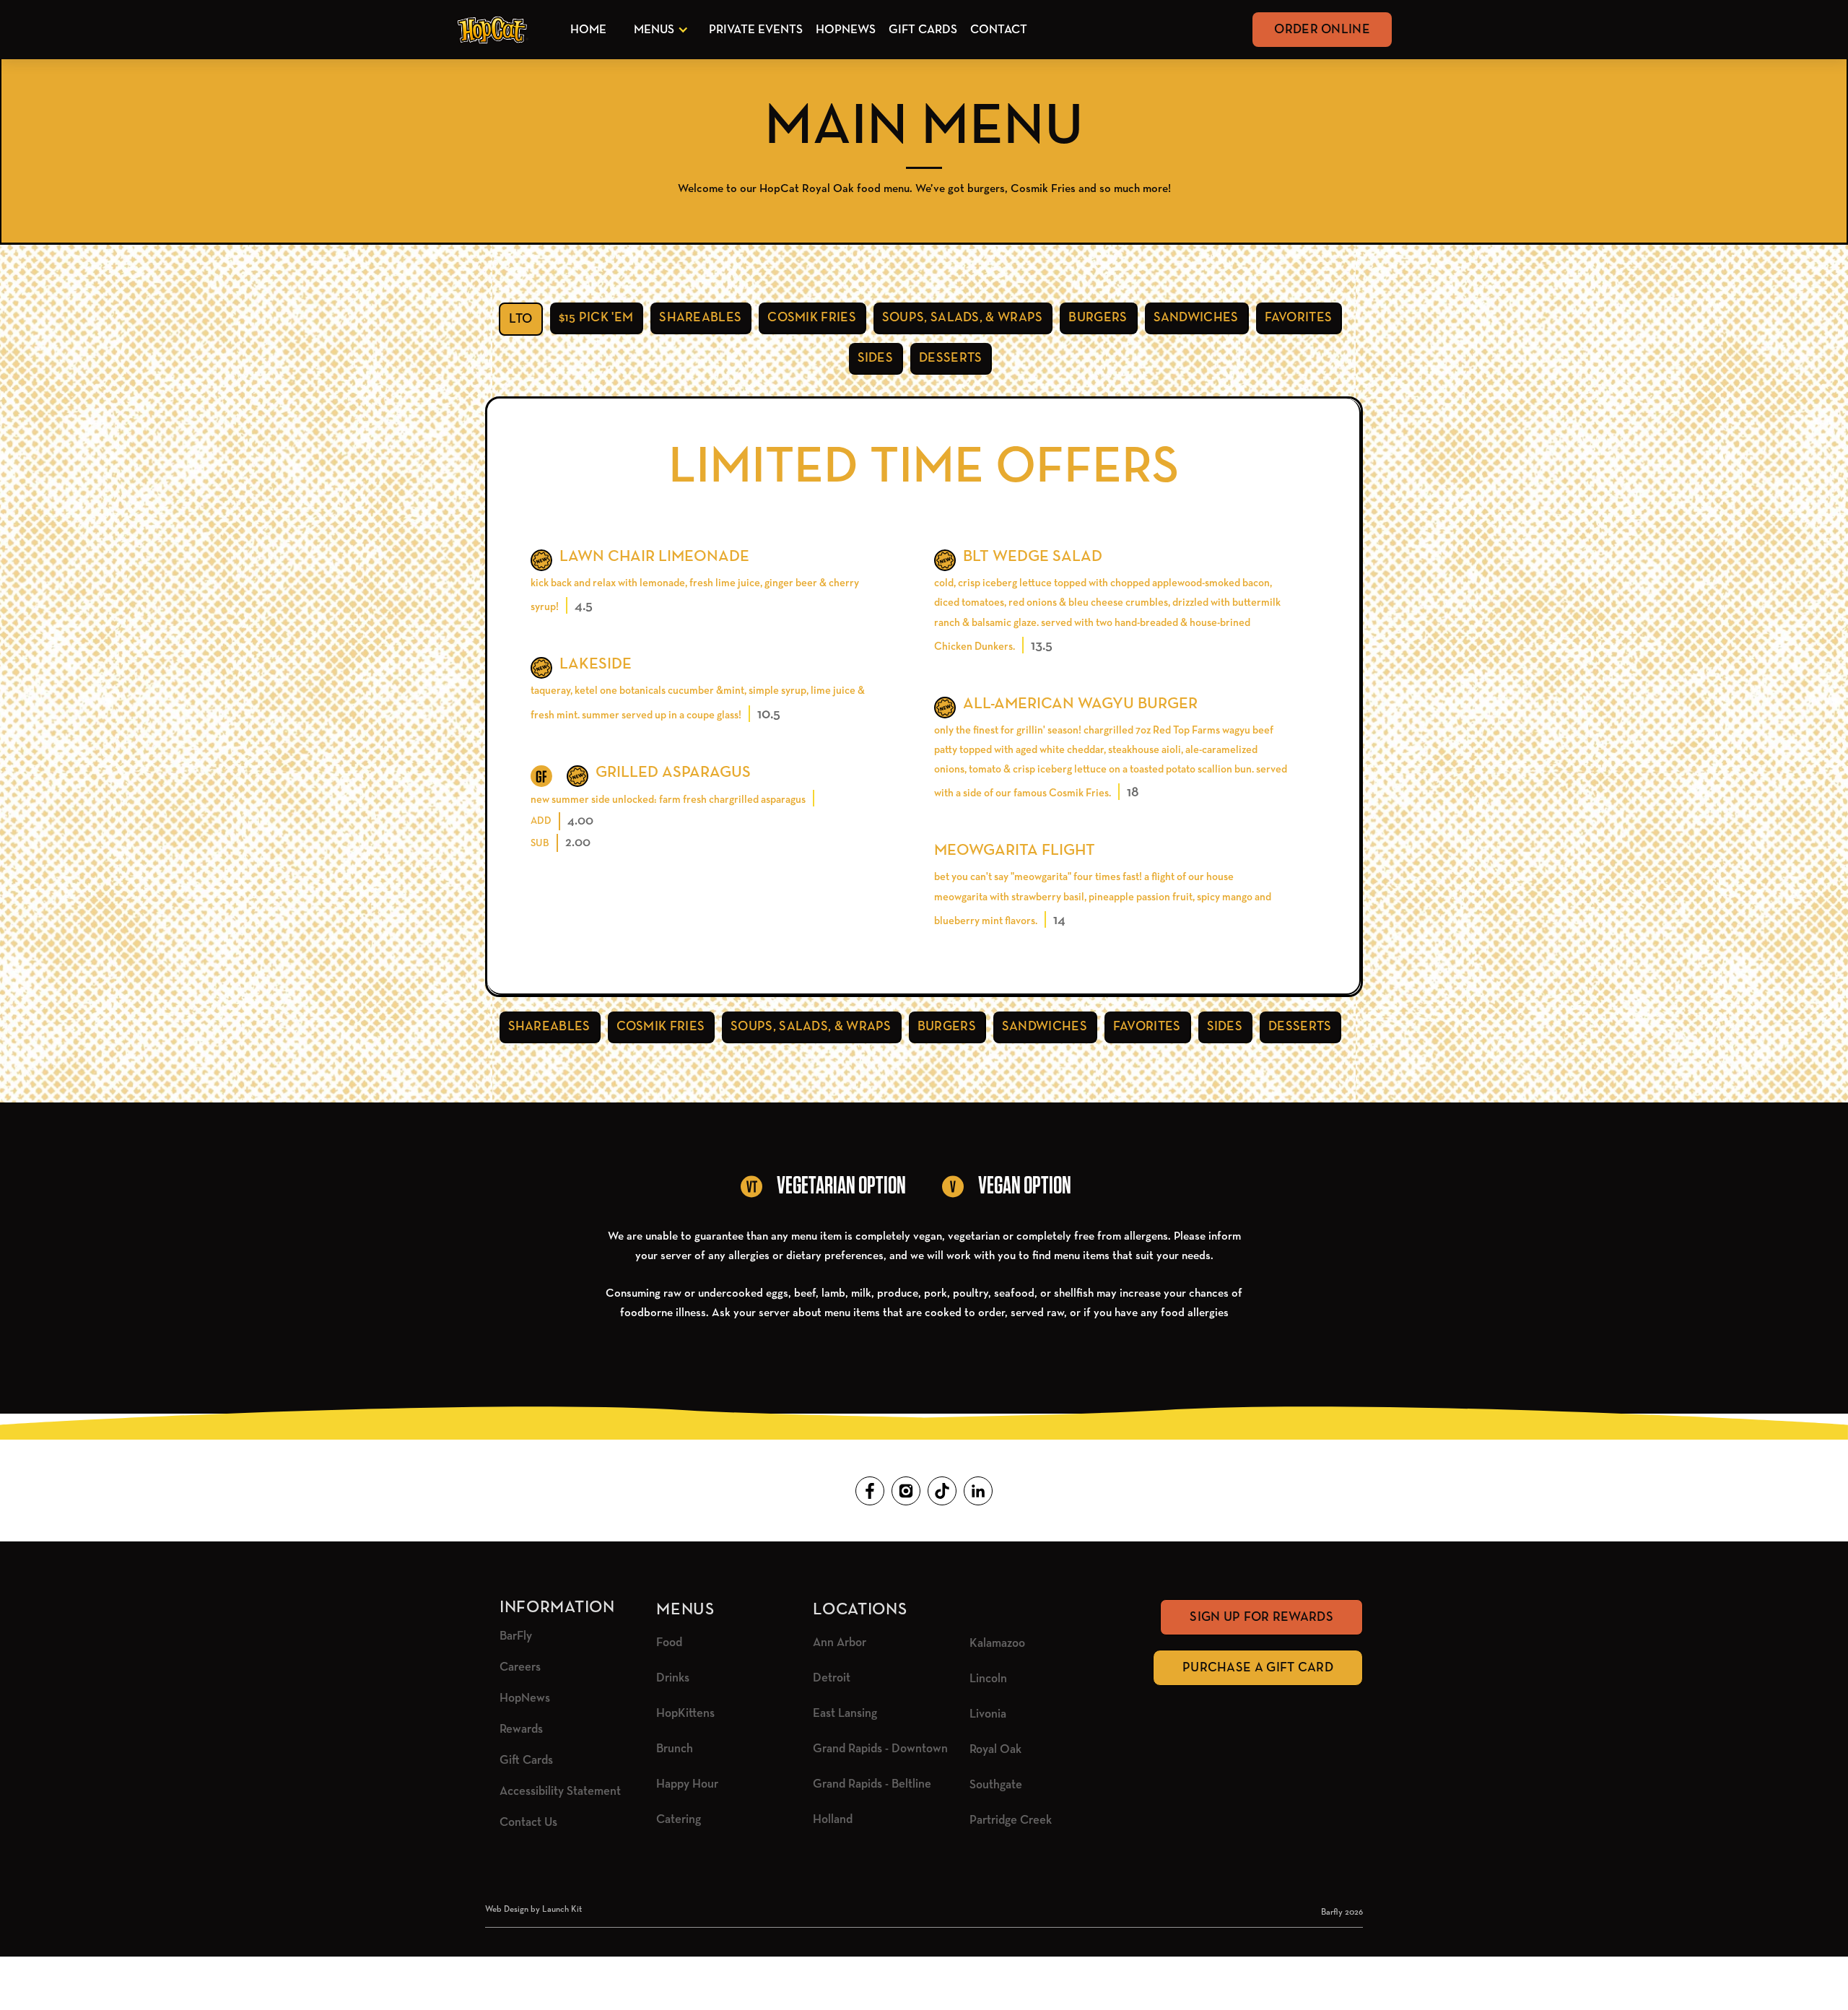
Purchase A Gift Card (1258, 1668)
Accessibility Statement (560, 1792)
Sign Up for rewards (1261, 1617)
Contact (999, 30)
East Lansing (845, 1714)
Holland (833, 1820)
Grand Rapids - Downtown (880, 1749)
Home (588, 30)
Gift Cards (923, 30)
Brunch (675, 1749)
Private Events (756, 30)
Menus (654, 30)
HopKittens (685, 1714)
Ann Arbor (840, 1643)
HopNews (846, 30)
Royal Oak (995, 1750)
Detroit (832, 1678)
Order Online (1322, 30)
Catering (679, 1820)
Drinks (673, 1678)
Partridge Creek (1011, 1820)
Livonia (988, 1714)
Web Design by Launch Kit (533, 1910)
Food (669, 1643)
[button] (658, 30)
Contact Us (528, 1823)
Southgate (996, 1785)
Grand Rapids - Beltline (872, 1784)
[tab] (521, 319)
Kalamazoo (997, 1644)
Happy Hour (687, 1784)
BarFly (516, 1636)
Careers (520, 1667)
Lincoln (988, 1679)
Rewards (521, 1730)
